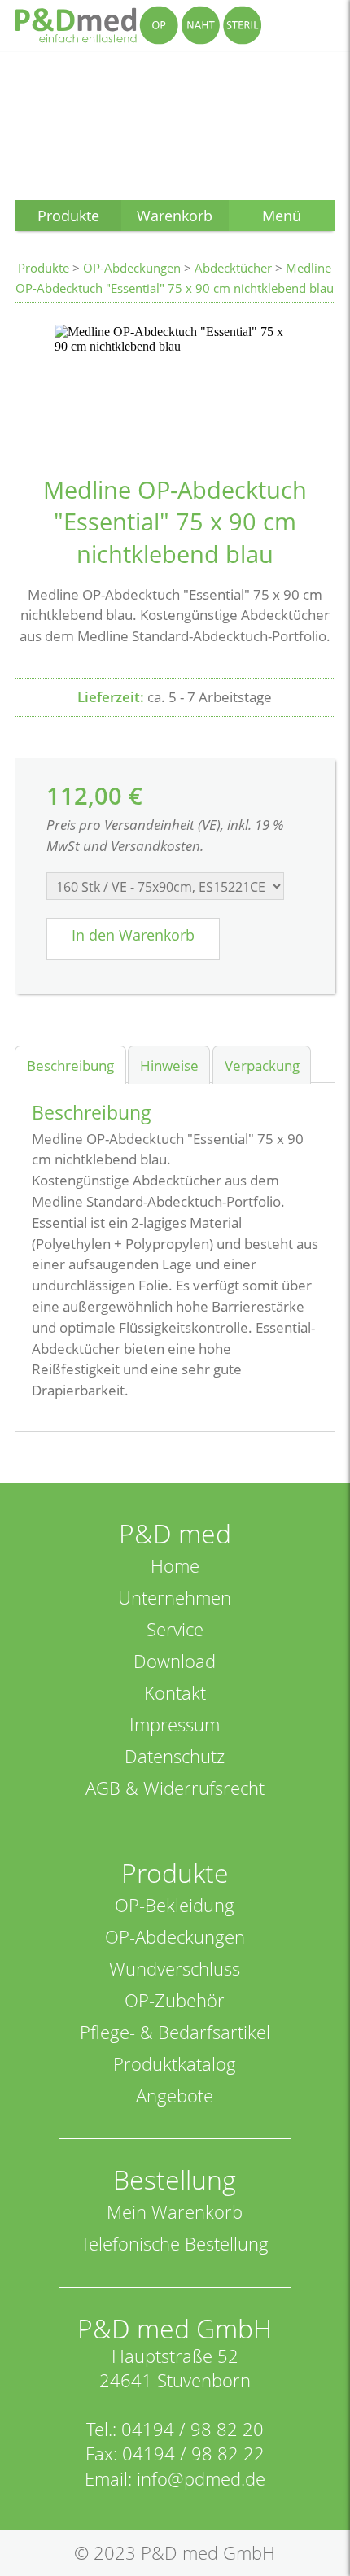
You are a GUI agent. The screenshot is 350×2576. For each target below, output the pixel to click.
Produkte (44, 268)
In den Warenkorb (133, 935)
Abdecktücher (233, 268)
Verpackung (262, 1065)
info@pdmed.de (201, 2479)
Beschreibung (70, 1065)
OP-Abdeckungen (132, 268)
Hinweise (169, 1065)
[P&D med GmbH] (138, 25)
